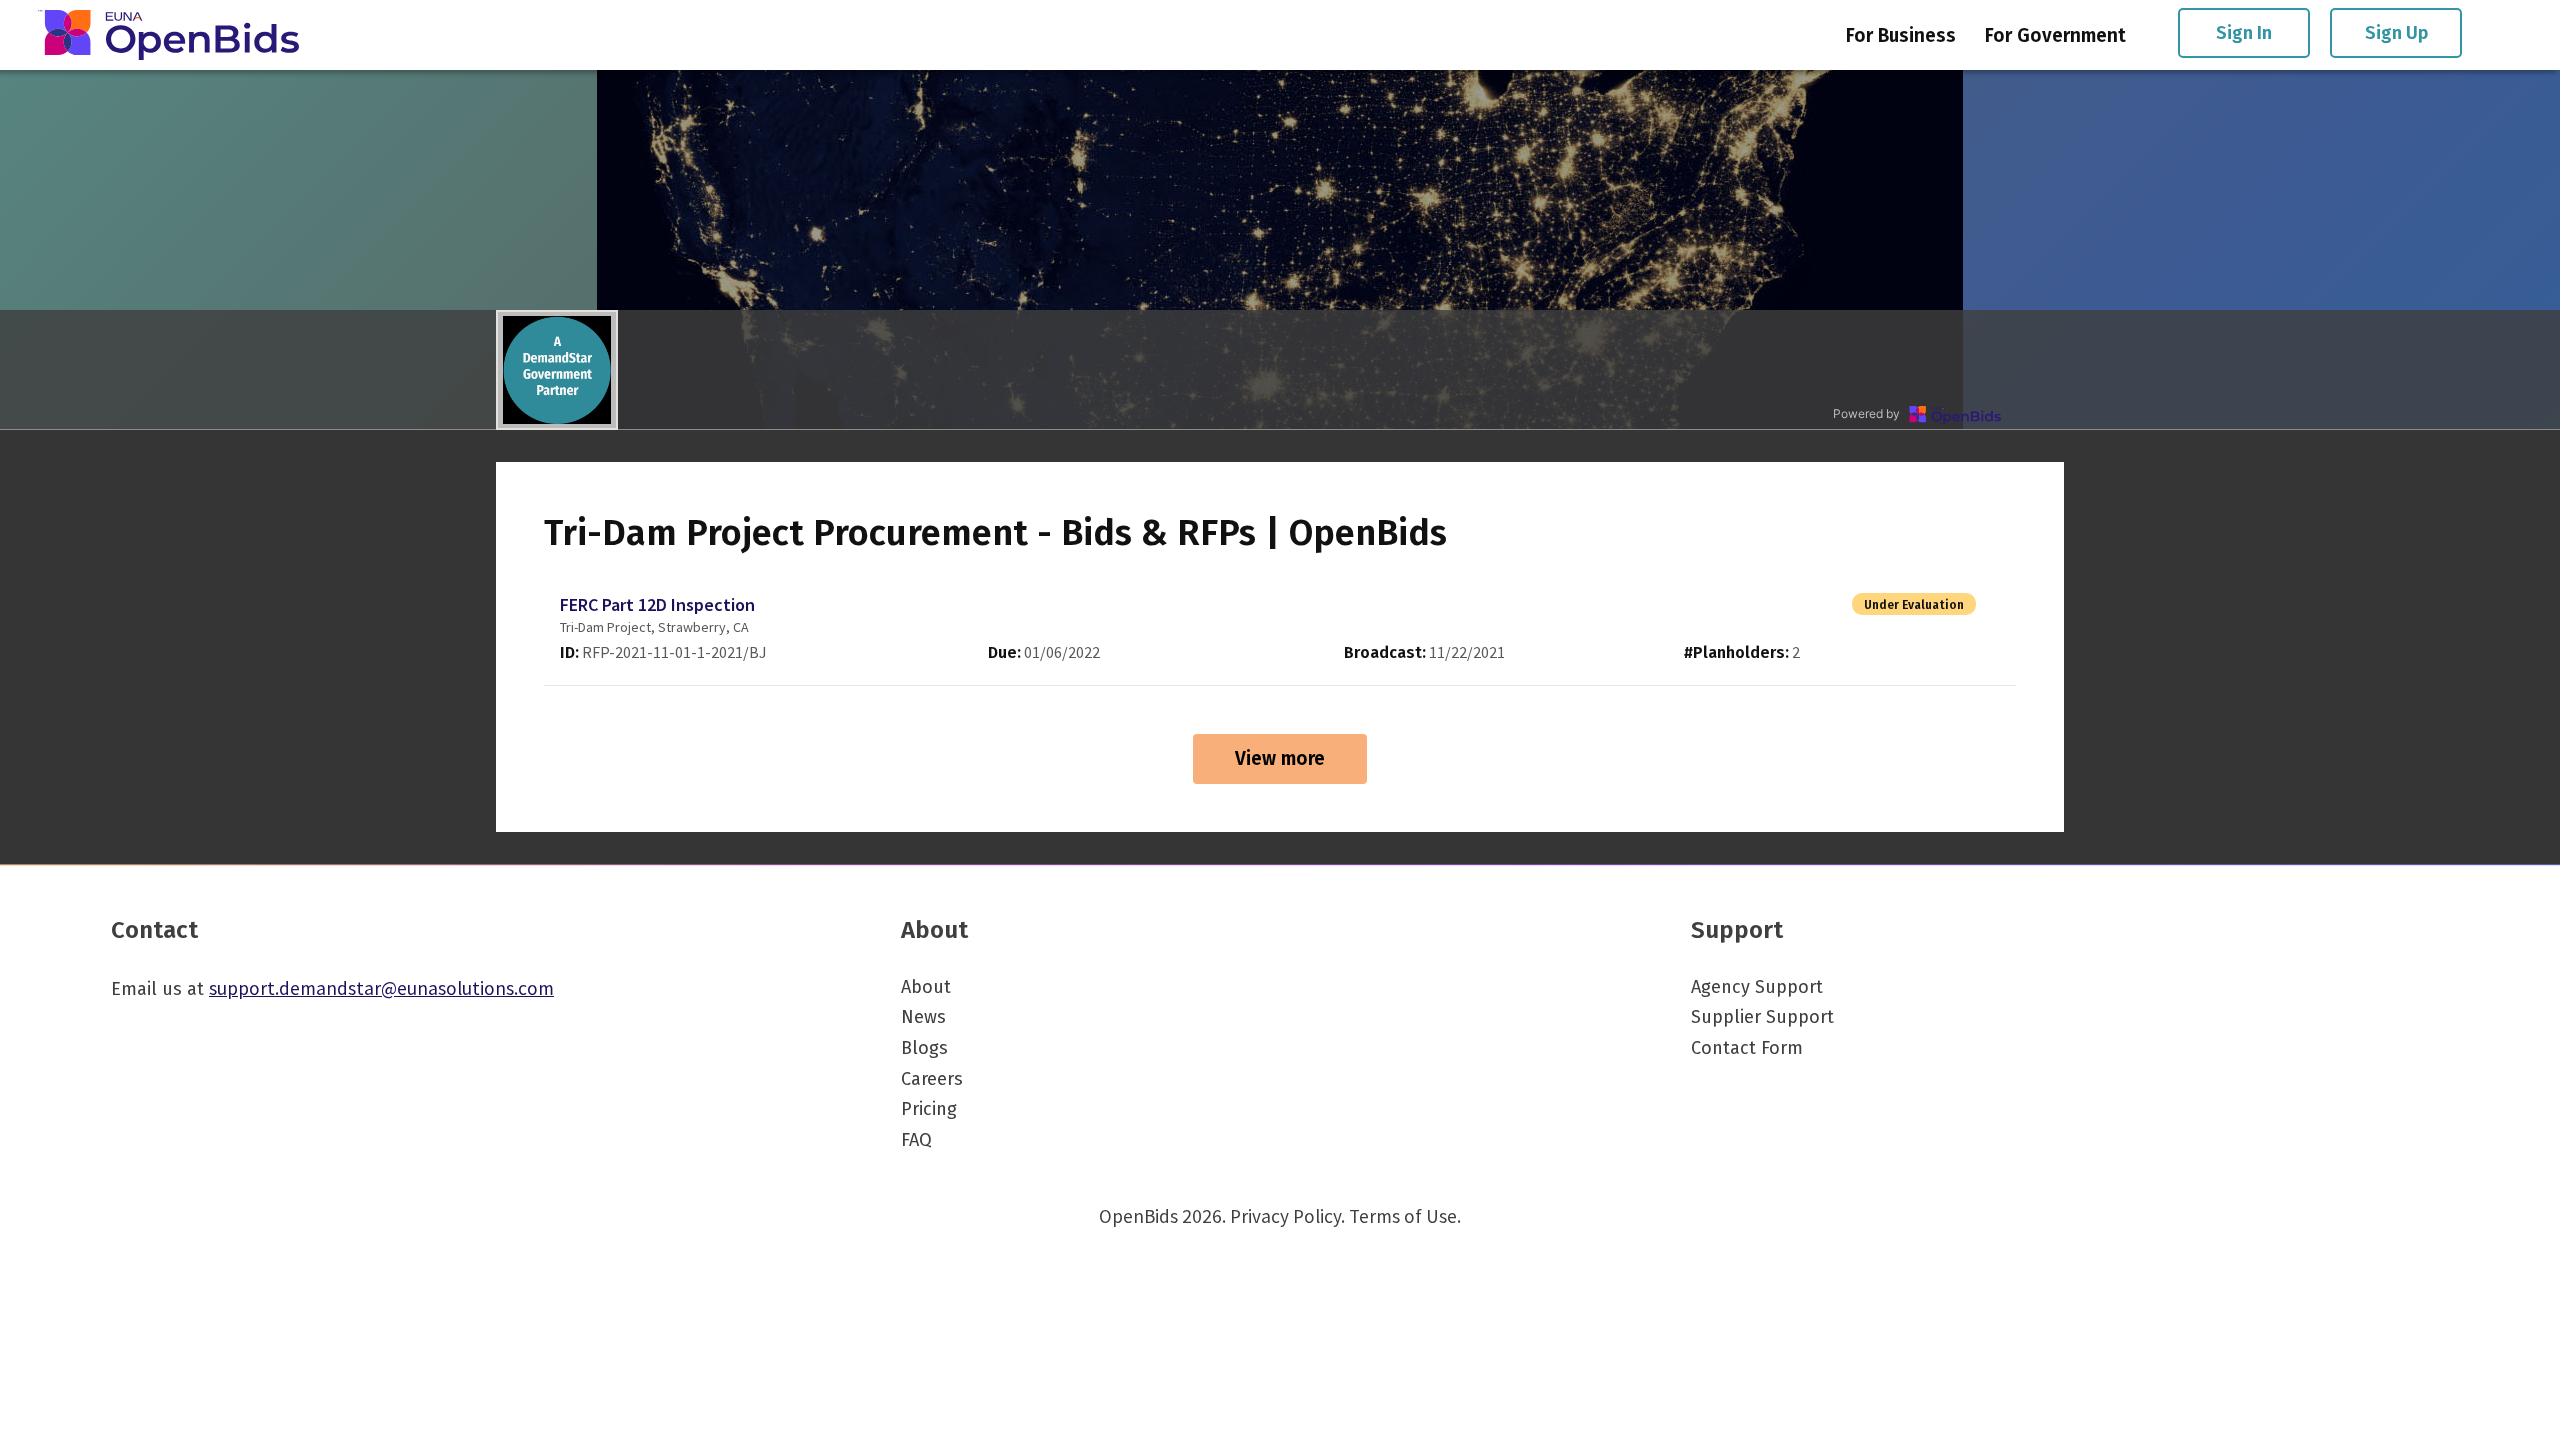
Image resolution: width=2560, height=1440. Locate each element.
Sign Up (2396, 33)
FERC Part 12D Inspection (657, 604)
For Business (1901, 35)
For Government (2055, 35)
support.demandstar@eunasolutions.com (381, 988)
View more (1280, 758)
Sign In (2244, 33)
